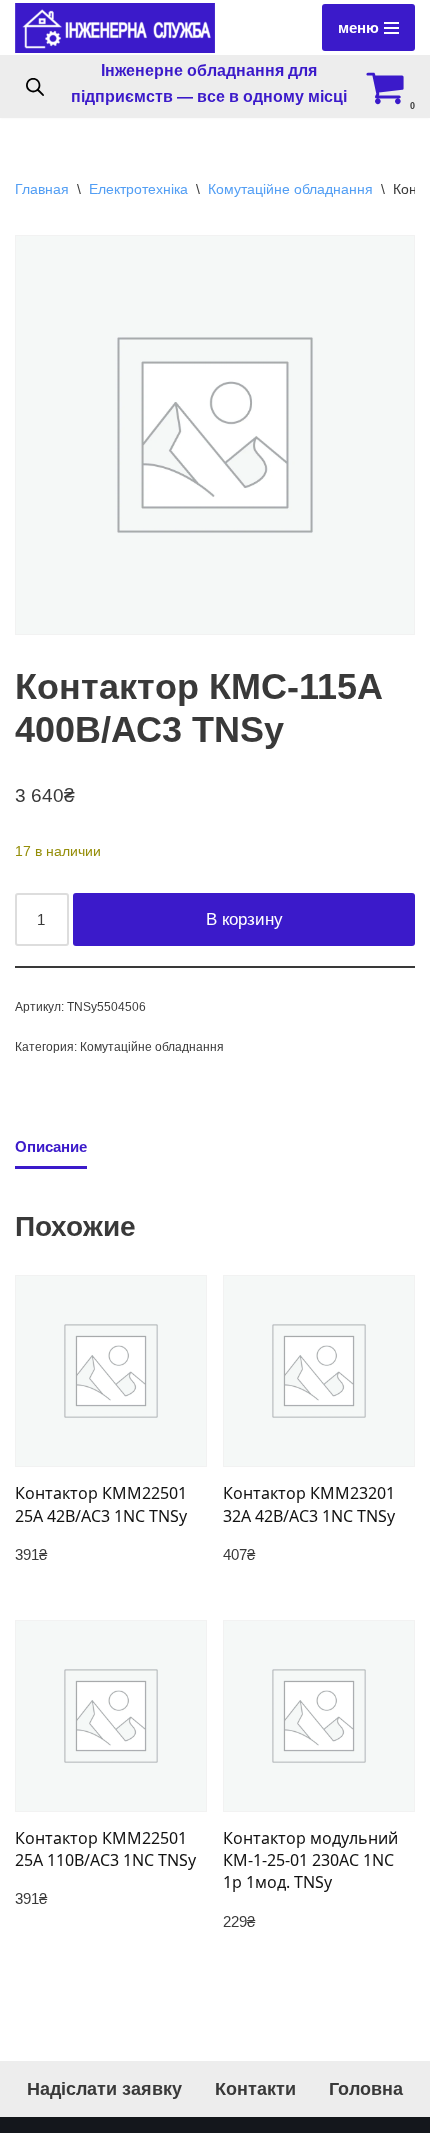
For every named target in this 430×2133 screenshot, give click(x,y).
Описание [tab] (51, 1146)
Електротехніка (138, 189)
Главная (42, 189)
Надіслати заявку (104, 2089)
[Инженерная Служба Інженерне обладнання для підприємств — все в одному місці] (115, 28)
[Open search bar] (35, 86)
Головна (366, 2089)
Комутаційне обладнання (290, 189)
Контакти (255, 2089)
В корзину (244, 919)
